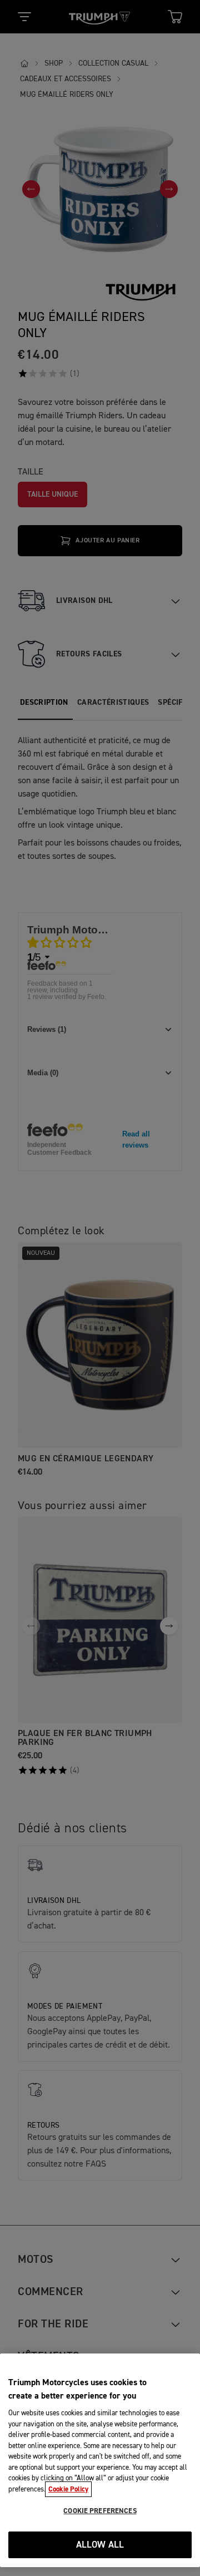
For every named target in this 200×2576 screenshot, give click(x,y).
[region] (100, 2460)
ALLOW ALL (100, 2545)
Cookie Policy (68, 2489)
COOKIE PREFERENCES (100, 2511)
